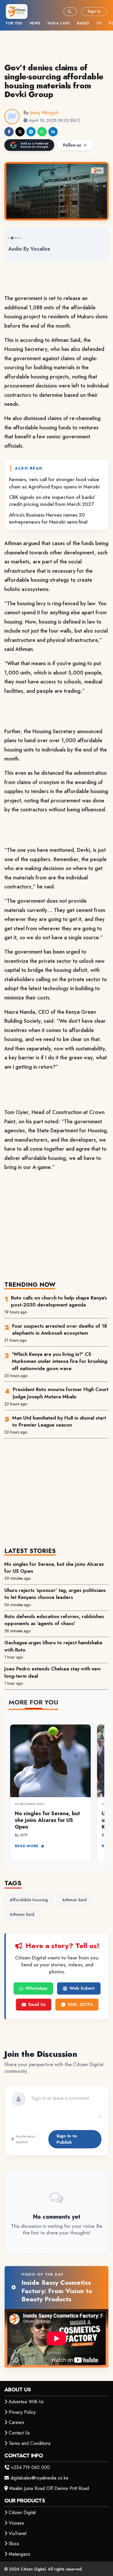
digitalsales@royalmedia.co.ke (39, 2478)
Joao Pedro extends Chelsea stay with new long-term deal (53, 1672)
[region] (57, 1789)
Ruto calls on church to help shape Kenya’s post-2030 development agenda (59, 1301)
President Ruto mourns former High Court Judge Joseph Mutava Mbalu (61, 1393)
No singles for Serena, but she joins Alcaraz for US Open (54, 1568)
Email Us (37, 2004)
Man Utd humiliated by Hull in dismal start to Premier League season (59, 1421)
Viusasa (16, 2523)
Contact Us (19, 2433)
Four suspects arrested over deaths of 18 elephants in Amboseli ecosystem (60, 1329)
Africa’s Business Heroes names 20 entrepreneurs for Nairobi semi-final (48, 518)
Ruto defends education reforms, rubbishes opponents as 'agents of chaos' (54, 1620)
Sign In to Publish (67, 2139)
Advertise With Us (26, 2402)
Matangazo (20, 2554)
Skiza (14, 2544)
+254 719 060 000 (30, 2467)
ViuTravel (18, 2533)
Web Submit (82, 1988)
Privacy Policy (22, 2412)
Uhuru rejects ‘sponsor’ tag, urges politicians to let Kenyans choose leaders (55, 1594)
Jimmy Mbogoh (44, 113)
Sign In (94, 11)
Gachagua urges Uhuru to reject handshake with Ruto (53, 1646)
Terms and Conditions (30, 2443)
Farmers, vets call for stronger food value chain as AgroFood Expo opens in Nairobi (54, 483)
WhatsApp (36, 1988)
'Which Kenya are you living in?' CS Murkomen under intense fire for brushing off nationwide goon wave (60, 1361)
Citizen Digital (22, 2512)
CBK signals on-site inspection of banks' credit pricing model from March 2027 (52, 501)
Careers (17, 2422)
